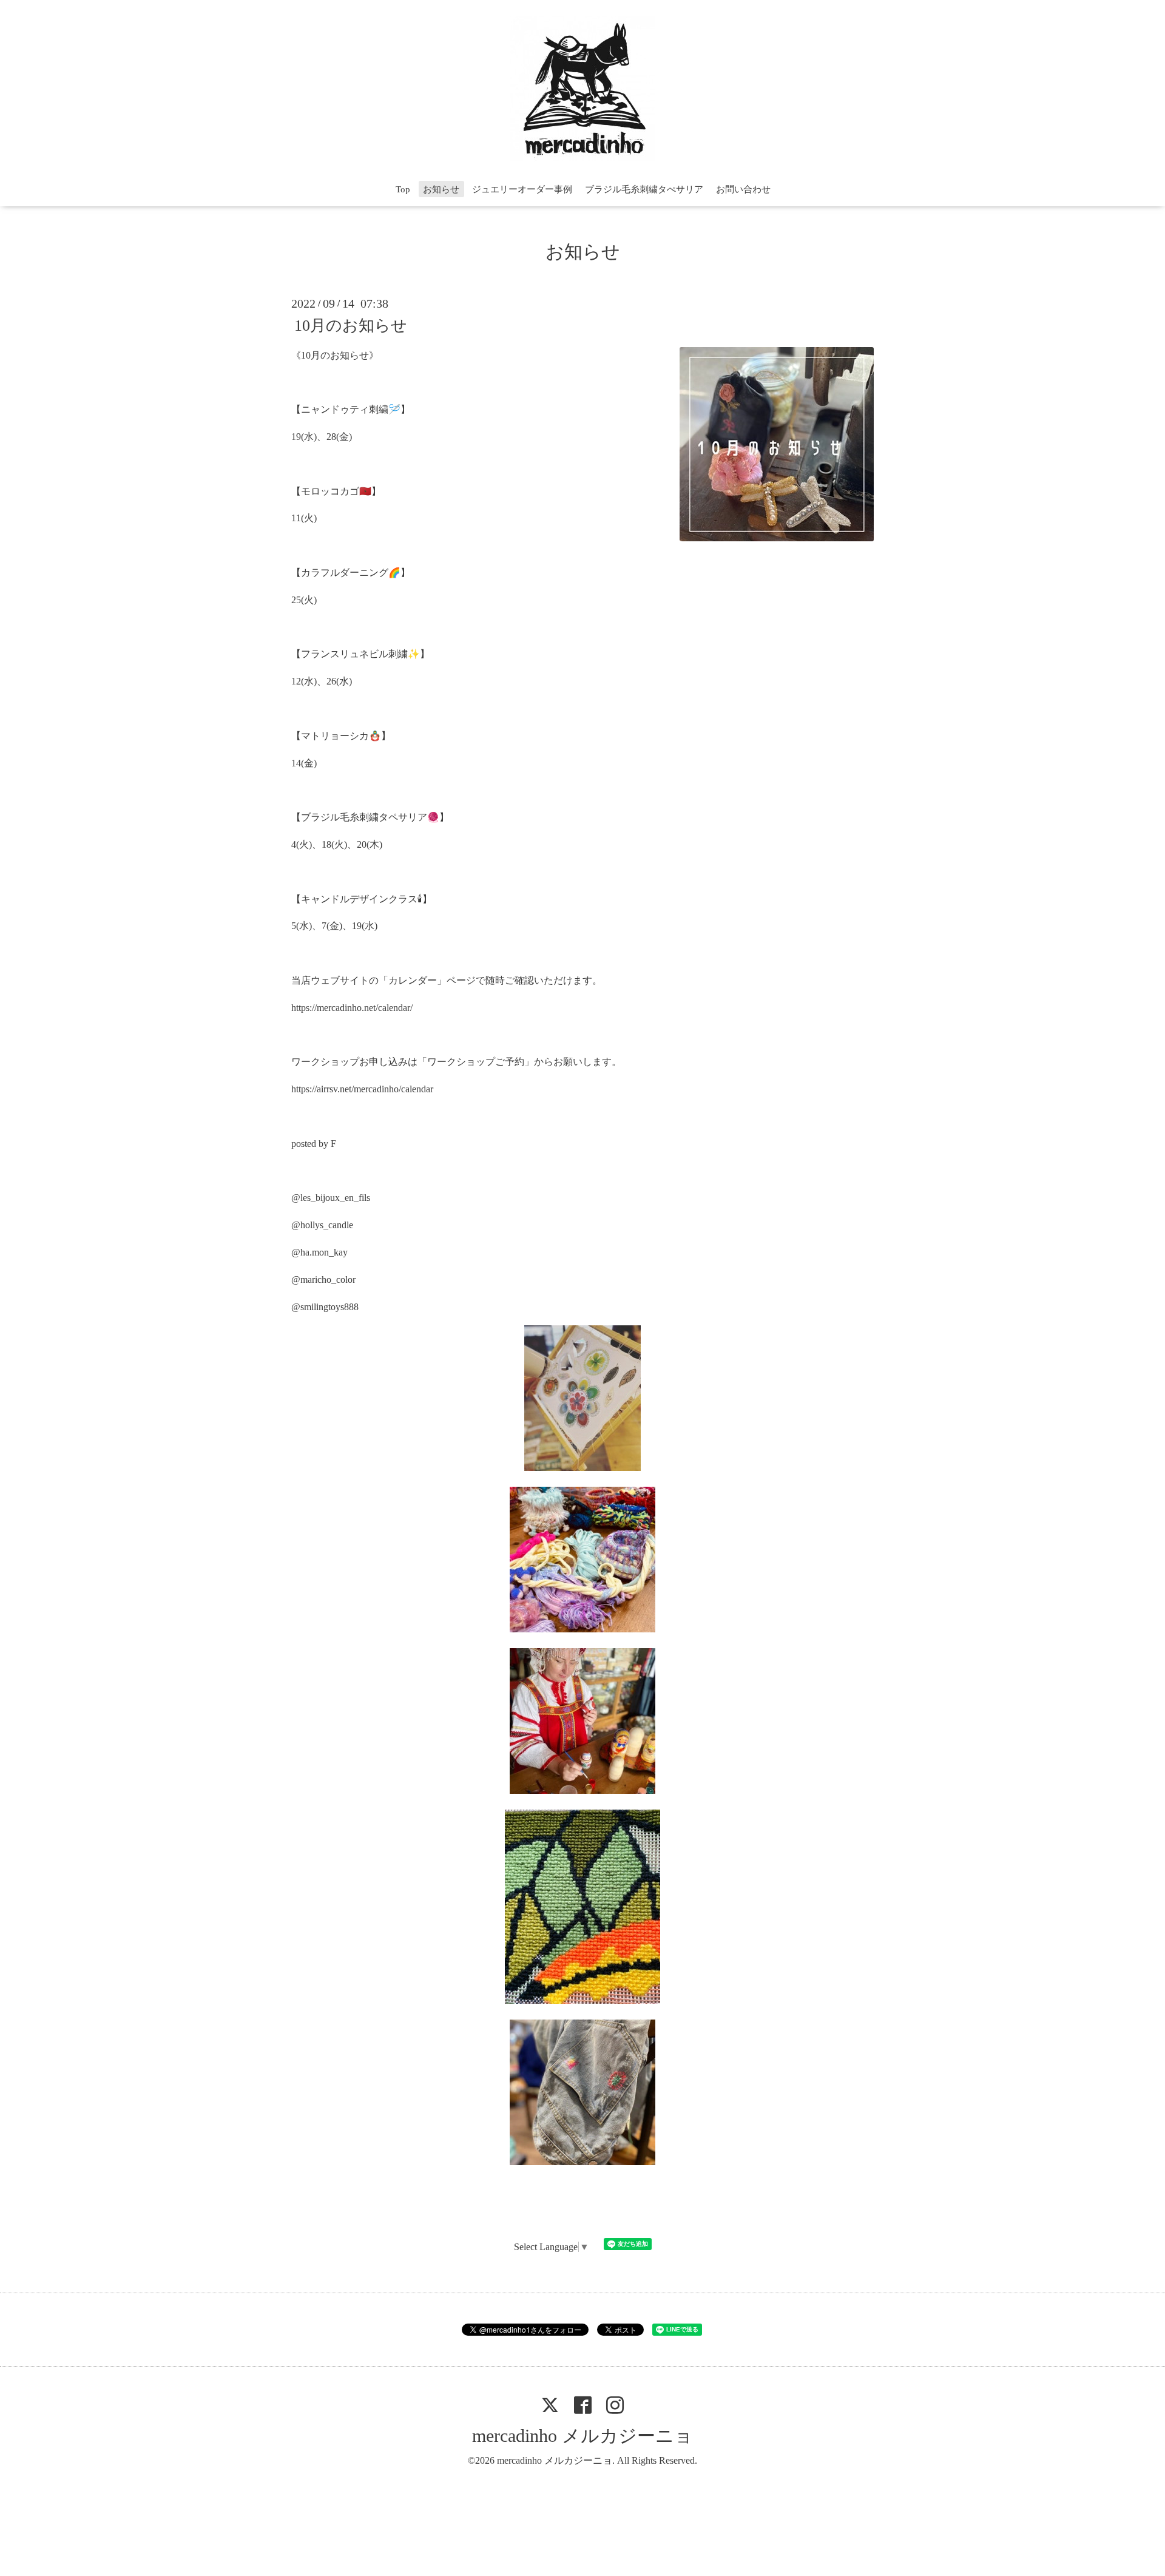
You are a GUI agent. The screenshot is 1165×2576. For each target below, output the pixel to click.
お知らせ (441, 189)
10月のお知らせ (351, 325)
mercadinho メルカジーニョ (582, 2436)
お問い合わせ (743, 189)
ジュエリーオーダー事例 (522, 189)
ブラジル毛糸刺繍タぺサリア (644, 189)
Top (403, 189)
